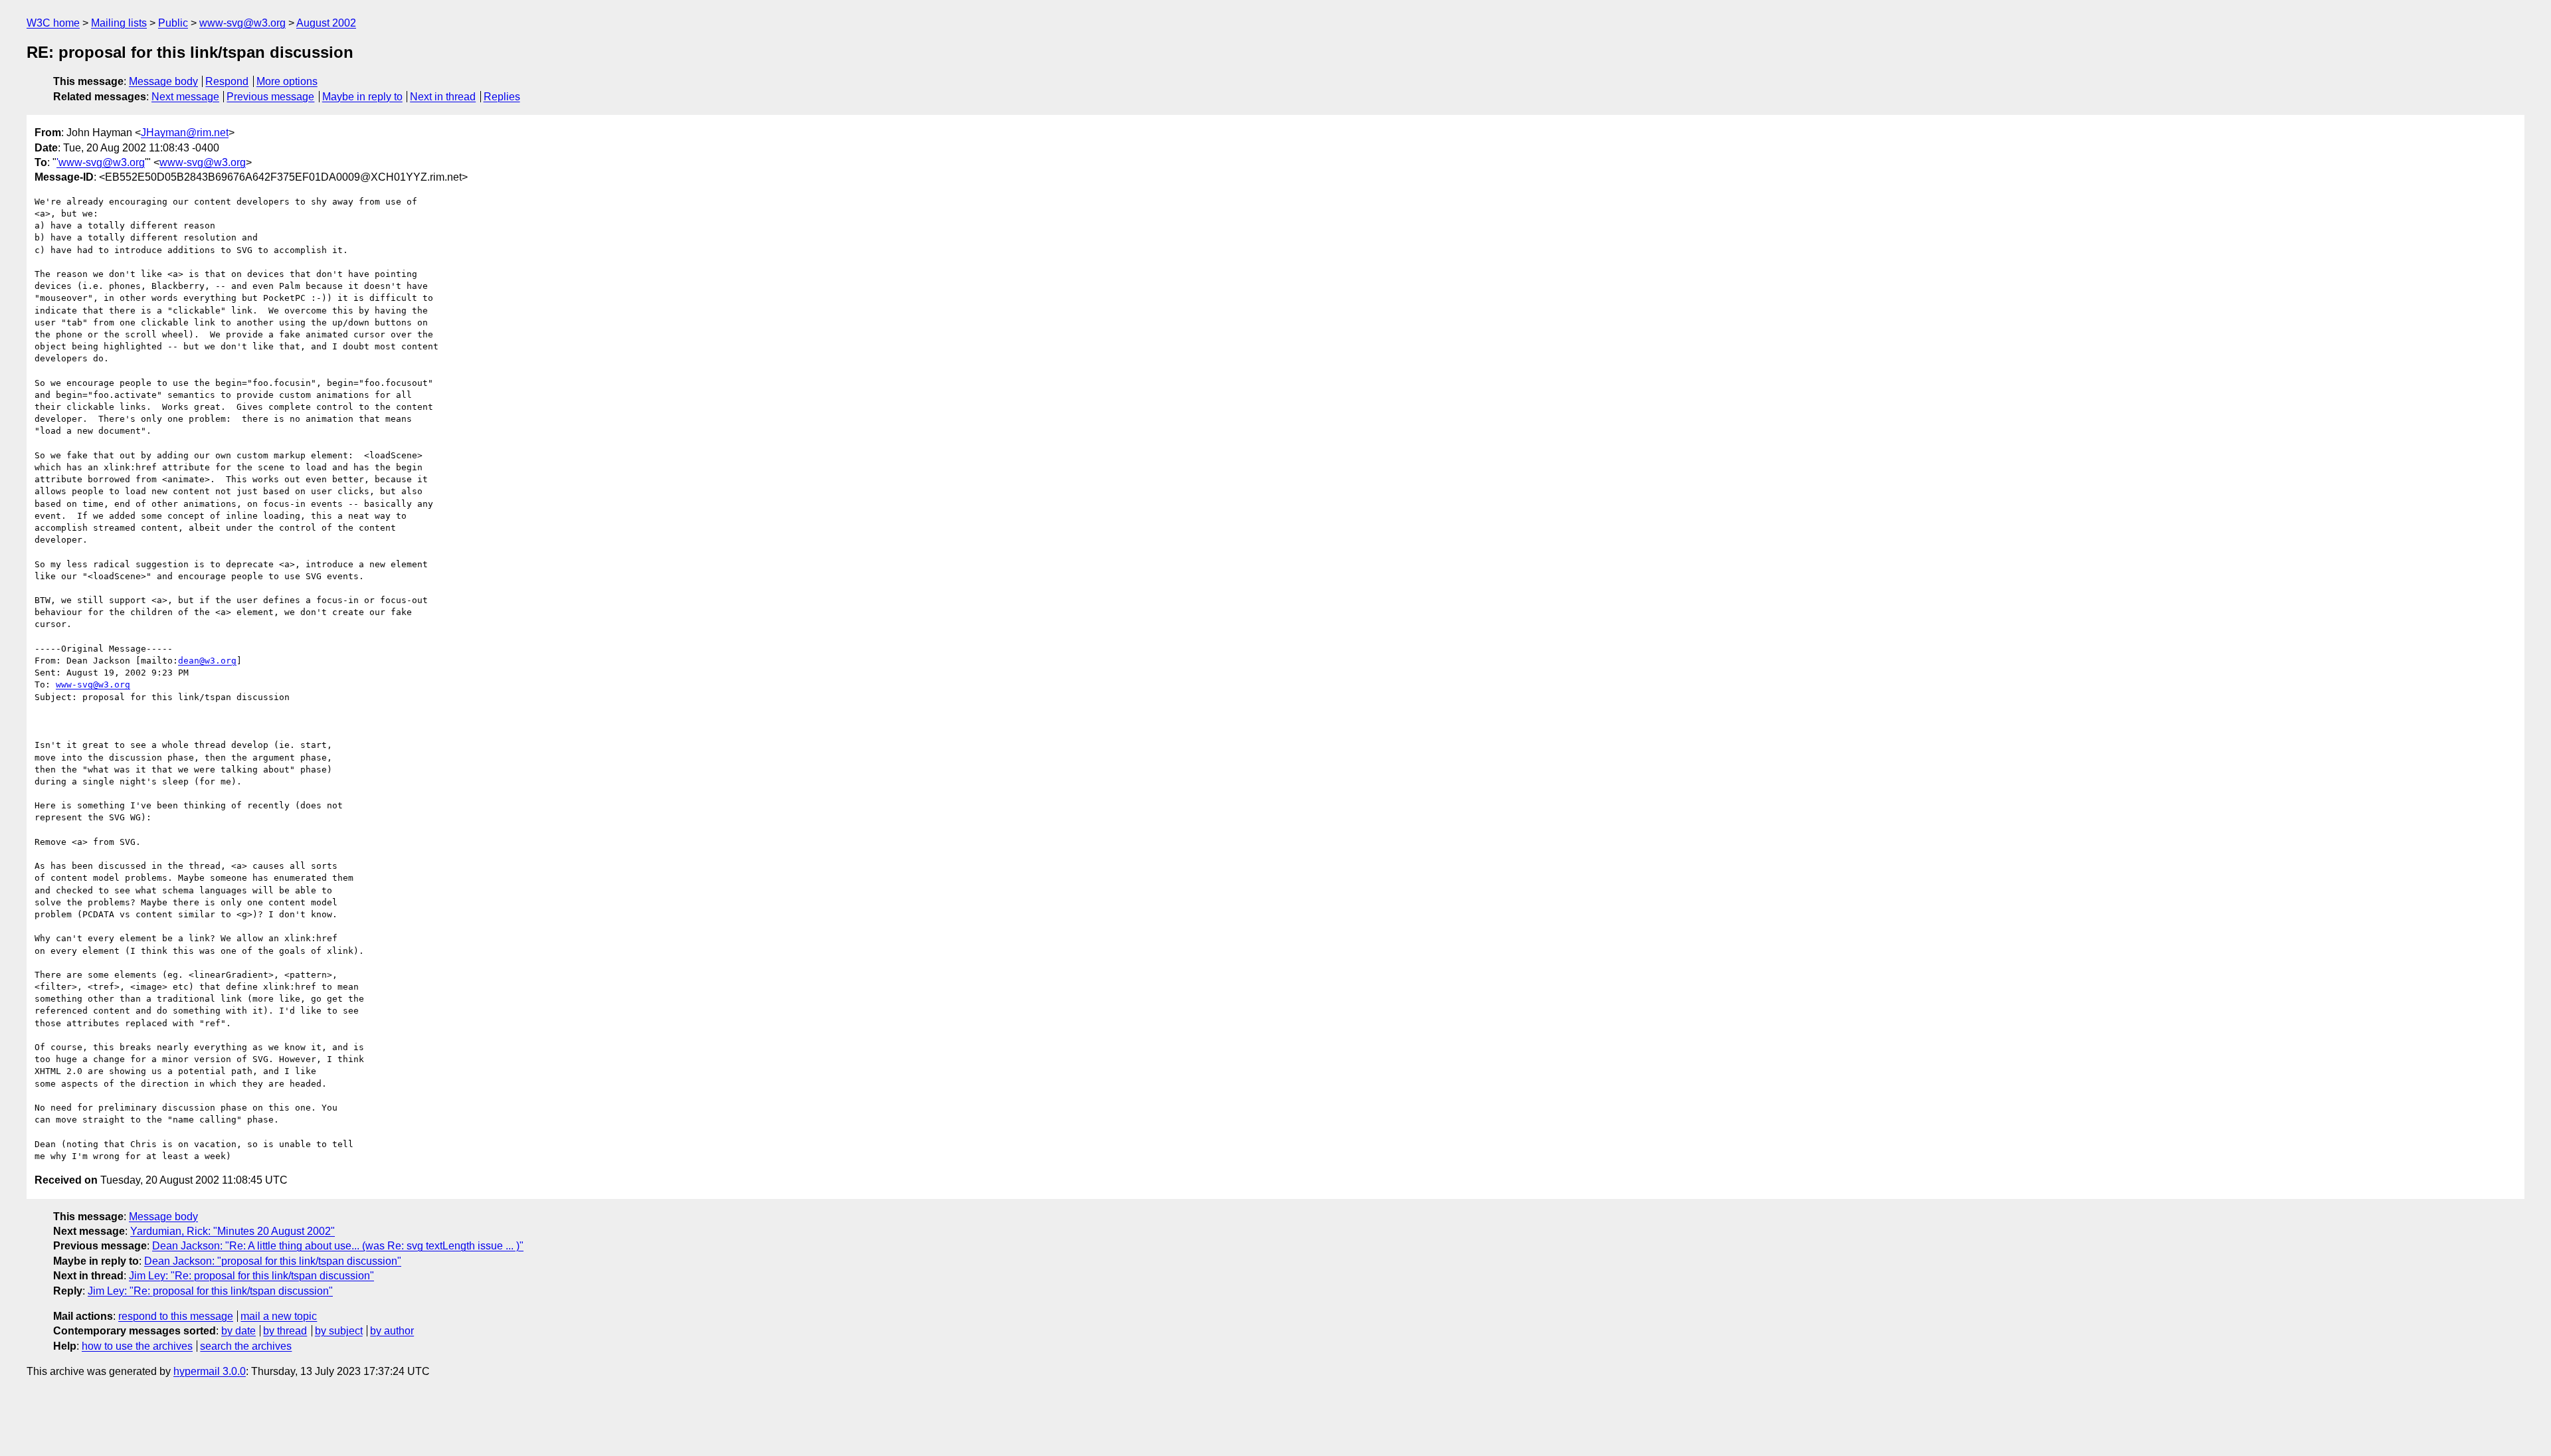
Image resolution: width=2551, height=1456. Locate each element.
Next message (185, 97)
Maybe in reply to (362, 97)
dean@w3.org (207, 661)
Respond (227, 81)
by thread (285, 1331)
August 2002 (326, 23)
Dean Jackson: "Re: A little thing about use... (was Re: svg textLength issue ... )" (338, 1246)
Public (173, 23)
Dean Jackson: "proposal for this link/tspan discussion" (273, 1261)
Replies (502, 97)
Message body (163, 81)
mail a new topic (279, 1316)
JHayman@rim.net (185, 133)
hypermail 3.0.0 (210, 1371)
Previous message (270, 97)
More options (287, 81)
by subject (339, 1331)
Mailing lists (119, 23)
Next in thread (443, 97)
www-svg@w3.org (242, 23)
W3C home (53, 23)
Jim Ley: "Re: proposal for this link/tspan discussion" (251, 1276)
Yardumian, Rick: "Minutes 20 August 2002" (233, 1231)
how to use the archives (137, 1346)
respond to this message (176, 1316)
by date (238, 1331)
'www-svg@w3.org (101, 162)
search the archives (246, 1346)
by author (392, 1331)
